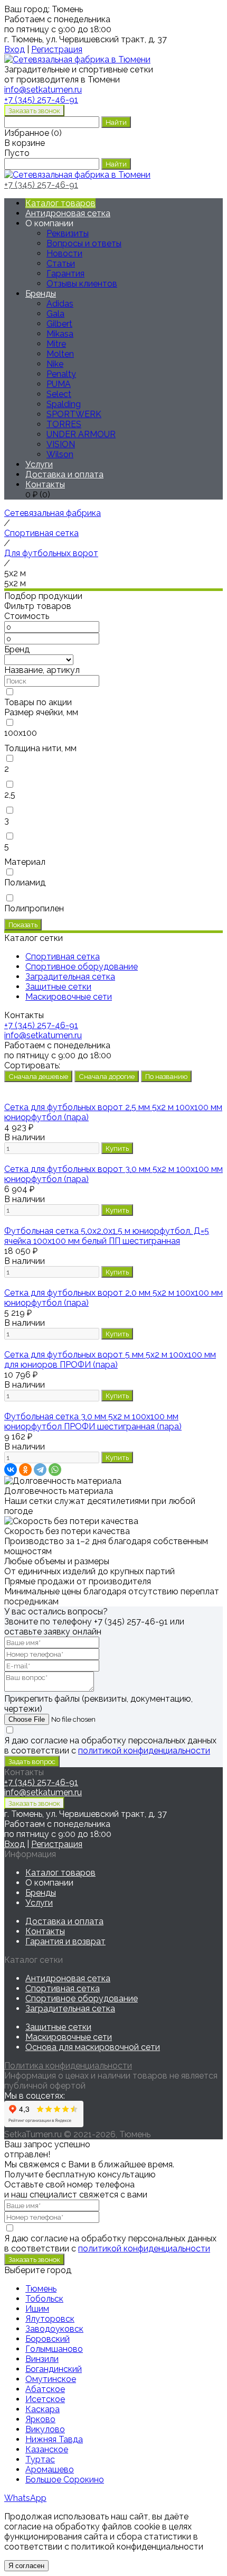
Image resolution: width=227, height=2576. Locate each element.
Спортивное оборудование (82, 1998)
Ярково (40, 2419)
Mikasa (60, 334)
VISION (61, 444)
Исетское (45, 2399)
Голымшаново (54, 2349)
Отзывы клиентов (82, 284)
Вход (15, 49)
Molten (60, 354)
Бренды (41, 294)
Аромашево (50, 2469)
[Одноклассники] (25, 1470)
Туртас (40, 2459)
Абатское (45, 2389)
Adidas (60, 304)
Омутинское (51, 2379)
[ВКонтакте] (11, 1470)
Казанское (47, 2449)
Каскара (42, 2409)
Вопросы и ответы (84, 243)
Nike (55, 364)
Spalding (64, 404)
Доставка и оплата (64, 474)
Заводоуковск (54, 2329)
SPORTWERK (74, 414)
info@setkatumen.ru (43, 1035)
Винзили (42, 2359)
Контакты (45, 484)
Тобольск (44, 2299)
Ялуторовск (50, 2319)
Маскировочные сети (69, 2037)
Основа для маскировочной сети (93, 2047)
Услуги (39, 464)
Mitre (56, 344)
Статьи (61, 264)
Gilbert (59, 324)
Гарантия (65, 274)
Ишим (37, 2309)
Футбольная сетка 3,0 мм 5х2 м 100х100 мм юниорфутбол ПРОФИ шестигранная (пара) (93, 1421)
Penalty (61, 374)
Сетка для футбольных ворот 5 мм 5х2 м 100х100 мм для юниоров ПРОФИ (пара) (110, 1360)
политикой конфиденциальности (144, 1751)
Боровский (48, 2339)
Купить (117, 1148)
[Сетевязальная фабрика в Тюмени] (77, 59)
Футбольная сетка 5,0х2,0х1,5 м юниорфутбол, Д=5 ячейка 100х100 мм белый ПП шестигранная (107, 1236)
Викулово (45, 2429)
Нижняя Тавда (54, 2439)
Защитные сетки (58, 2027)
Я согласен (26, 2566)
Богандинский (54, 2369)
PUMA (59, 384)
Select (59, 394)
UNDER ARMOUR (81, 434)
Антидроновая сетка (68, 213)
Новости (64, 253)
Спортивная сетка (63, 1988)
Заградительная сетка (70, 2009)
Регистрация (57, 49)
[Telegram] (40, 1470)
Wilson (60, 454)
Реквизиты (68, 233)
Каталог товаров (60, 203)
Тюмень (41, 2289)
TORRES (64, 424)
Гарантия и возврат (65, 1941)
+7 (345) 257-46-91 (41, 100)
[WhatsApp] (55, 1470)
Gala (55, 314)
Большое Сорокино (65, 2480)
